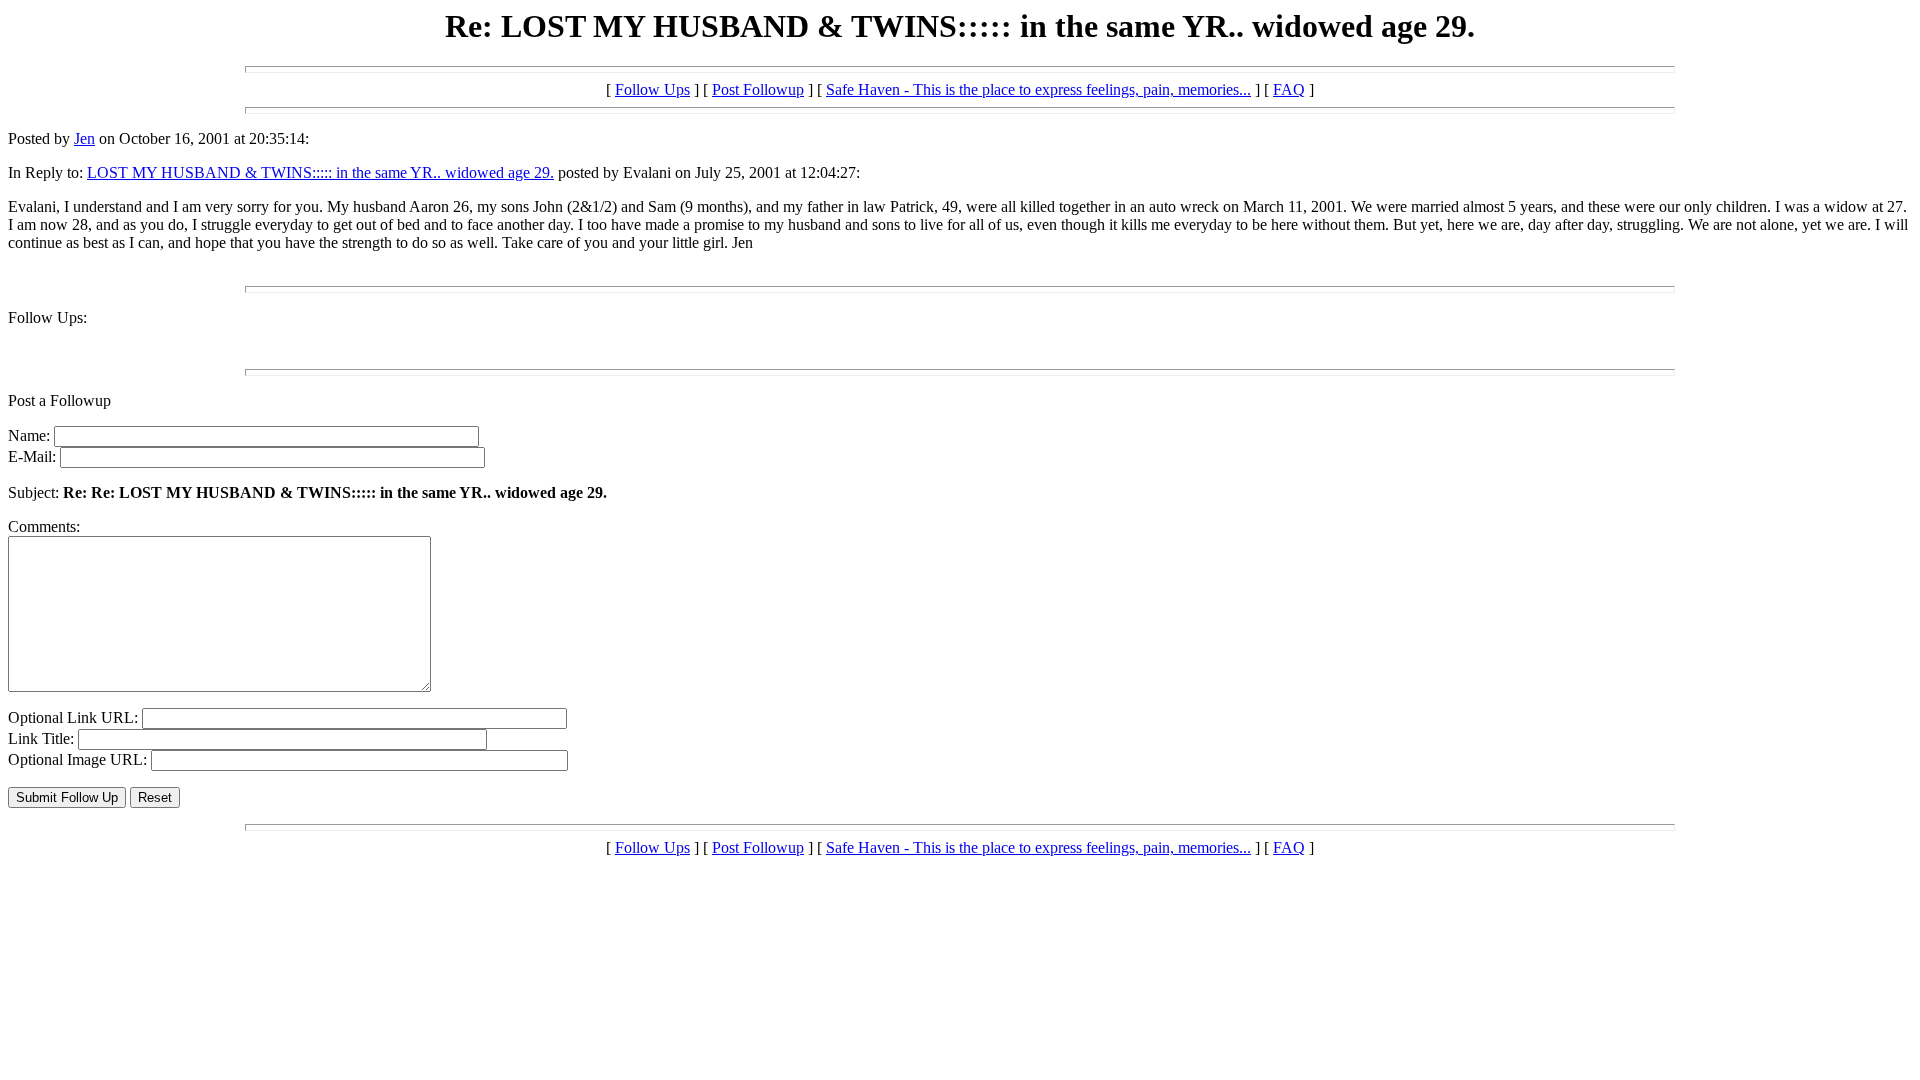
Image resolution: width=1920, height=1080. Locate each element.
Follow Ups (652, 89)
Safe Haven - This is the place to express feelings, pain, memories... (1038, 89)
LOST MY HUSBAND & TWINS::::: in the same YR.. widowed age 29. (320, 172)
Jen (84, 138)
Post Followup (758, 89)
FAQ (1289, 89)
